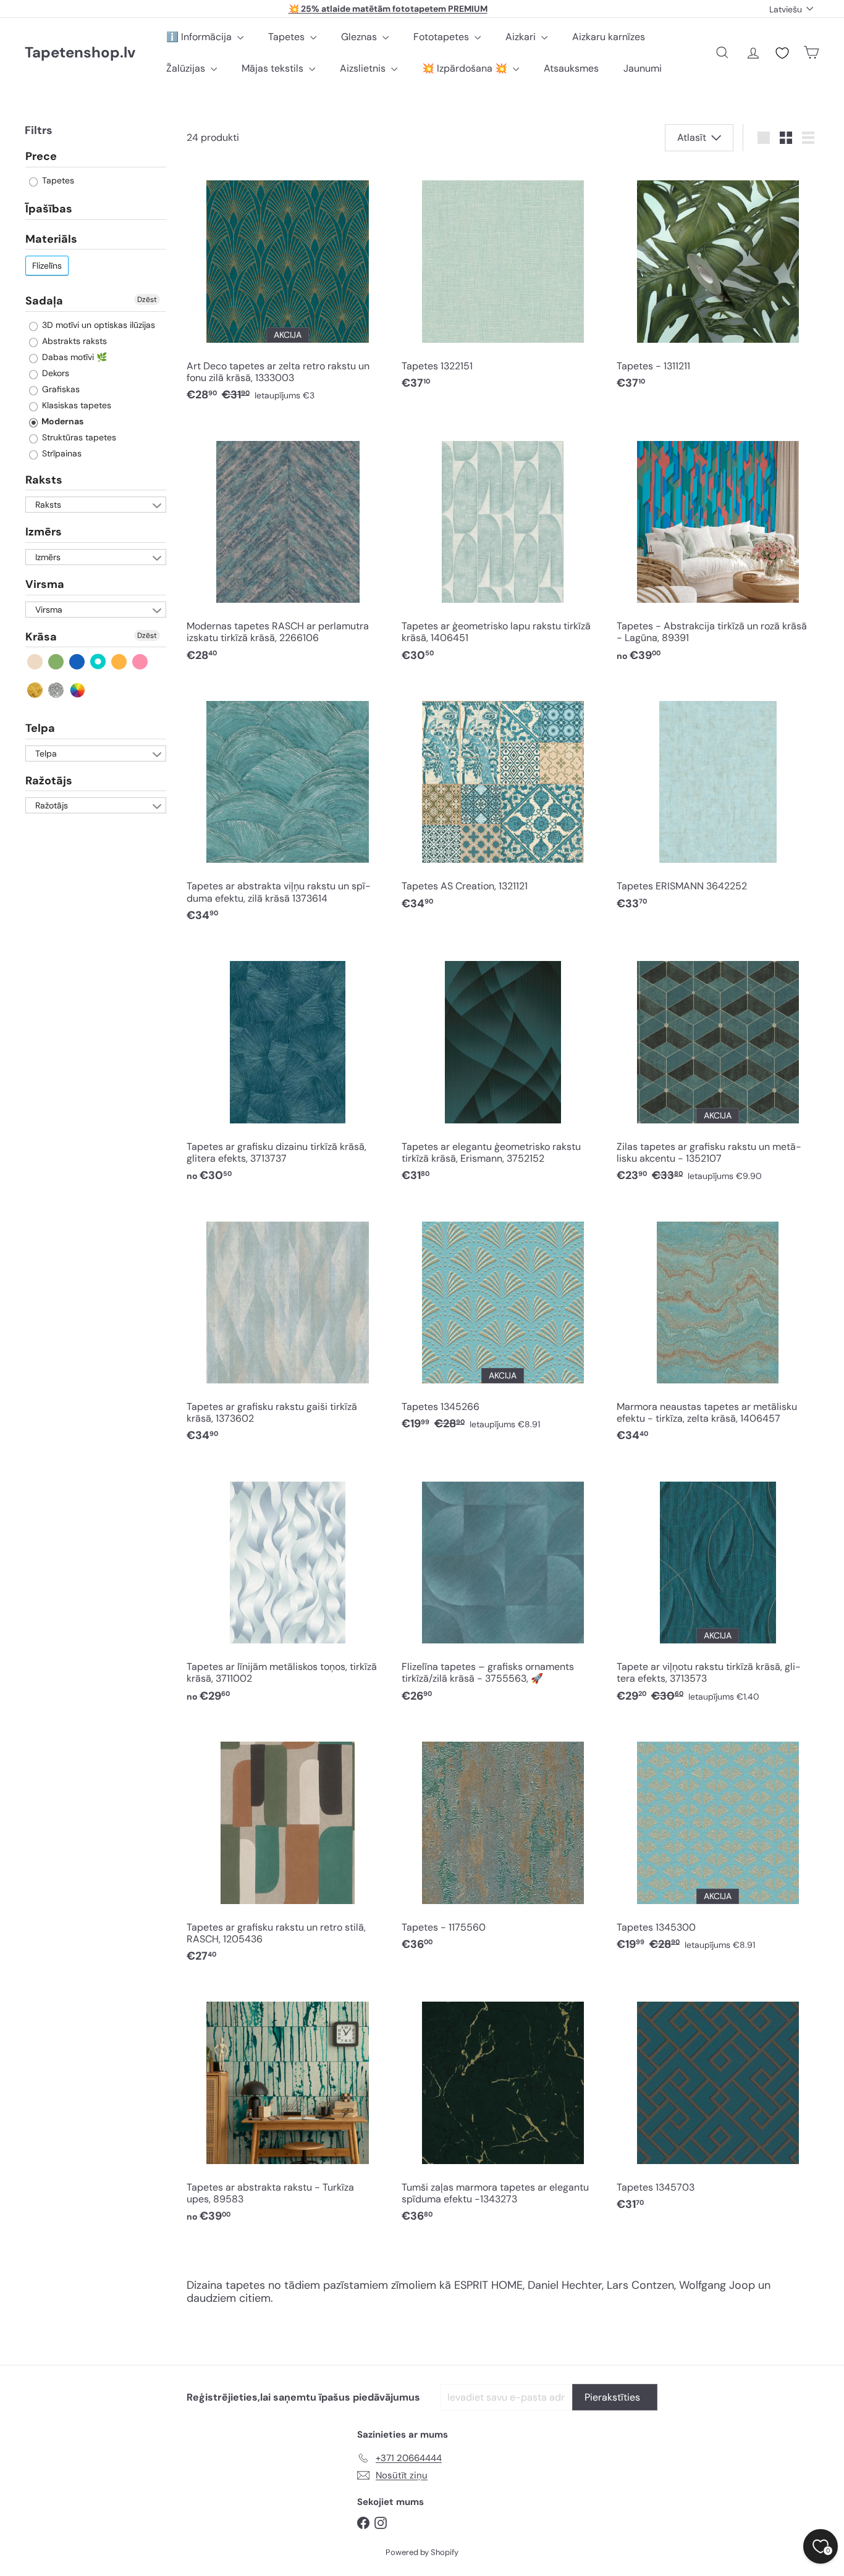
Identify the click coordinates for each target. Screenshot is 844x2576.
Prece (41, 157)
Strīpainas (61, 453)
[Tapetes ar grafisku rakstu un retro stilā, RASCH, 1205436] (288, 1848)
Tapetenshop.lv (80, 53)
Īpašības (49, 209)
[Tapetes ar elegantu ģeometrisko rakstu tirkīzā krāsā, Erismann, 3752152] (503, 1068)
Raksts (44, 480)
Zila (78, 662)
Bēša (36, 662)
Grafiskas (60, 389)
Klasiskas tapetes (75, 405)
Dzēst (147, 300)
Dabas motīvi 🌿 (73, 357)
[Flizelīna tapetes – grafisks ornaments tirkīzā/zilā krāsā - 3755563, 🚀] (503, 1588)
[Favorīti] (782, 53)
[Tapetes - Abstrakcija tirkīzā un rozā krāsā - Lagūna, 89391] (718, 548)
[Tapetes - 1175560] (503, 1842)
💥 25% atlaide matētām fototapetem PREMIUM (388, 9)
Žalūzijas (187, 68)
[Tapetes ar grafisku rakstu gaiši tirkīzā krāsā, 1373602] (288, 1328)
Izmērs (44, 532)
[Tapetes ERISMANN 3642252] (718, 802)
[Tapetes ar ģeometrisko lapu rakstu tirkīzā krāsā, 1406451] (503, 548)
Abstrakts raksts (73, 341)
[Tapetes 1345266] (503, 1322)
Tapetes (288, 37)
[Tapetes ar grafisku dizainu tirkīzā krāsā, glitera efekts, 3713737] (288, 1068)
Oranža (120, 662)
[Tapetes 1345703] (718, 2103)
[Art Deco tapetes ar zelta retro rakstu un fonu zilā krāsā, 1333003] (288, 287)
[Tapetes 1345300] (718, 1842)
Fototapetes (442, 37)
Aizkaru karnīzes (609, 37)
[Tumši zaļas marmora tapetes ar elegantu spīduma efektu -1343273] (503, 2109)
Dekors (54, 373)
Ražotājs (49, 781)
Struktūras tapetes (78, 437)
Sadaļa (44, 301)
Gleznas (360, 37)
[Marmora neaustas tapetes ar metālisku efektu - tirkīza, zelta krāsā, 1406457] (718, 1328)
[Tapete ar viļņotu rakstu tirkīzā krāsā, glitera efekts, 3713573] (718, 1588)
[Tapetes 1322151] (503, 282)
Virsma (45, 585)
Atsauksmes (571, 68)
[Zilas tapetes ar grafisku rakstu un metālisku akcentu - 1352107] (718, 1068)
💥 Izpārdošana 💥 (466, 68)
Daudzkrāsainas (78, 690)
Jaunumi (643, 68)
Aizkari (522, 37)
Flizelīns (47, 266)
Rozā (141, 662)
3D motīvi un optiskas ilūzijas (97, 325)
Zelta (36, 690)
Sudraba (57, 690)
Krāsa (41, 637)
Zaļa (57, 662)
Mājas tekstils (274, 68)
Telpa (40, 729)
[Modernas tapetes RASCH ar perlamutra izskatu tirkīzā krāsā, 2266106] (288, 548)
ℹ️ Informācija (200, 37)
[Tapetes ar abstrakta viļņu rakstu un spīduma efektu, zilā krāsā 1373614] (288, 808)
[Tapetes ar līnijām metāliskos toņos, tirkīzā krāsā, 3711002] (288, 1588)
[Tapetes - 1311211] (718, 282)
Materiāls (51, 239)
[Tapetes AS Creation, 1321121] (503, 802)
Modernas (61, 421)
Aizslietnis (364, 68)
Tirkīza (99, 662)
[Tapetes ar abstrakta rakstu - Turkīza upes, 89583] (288, 2109)
